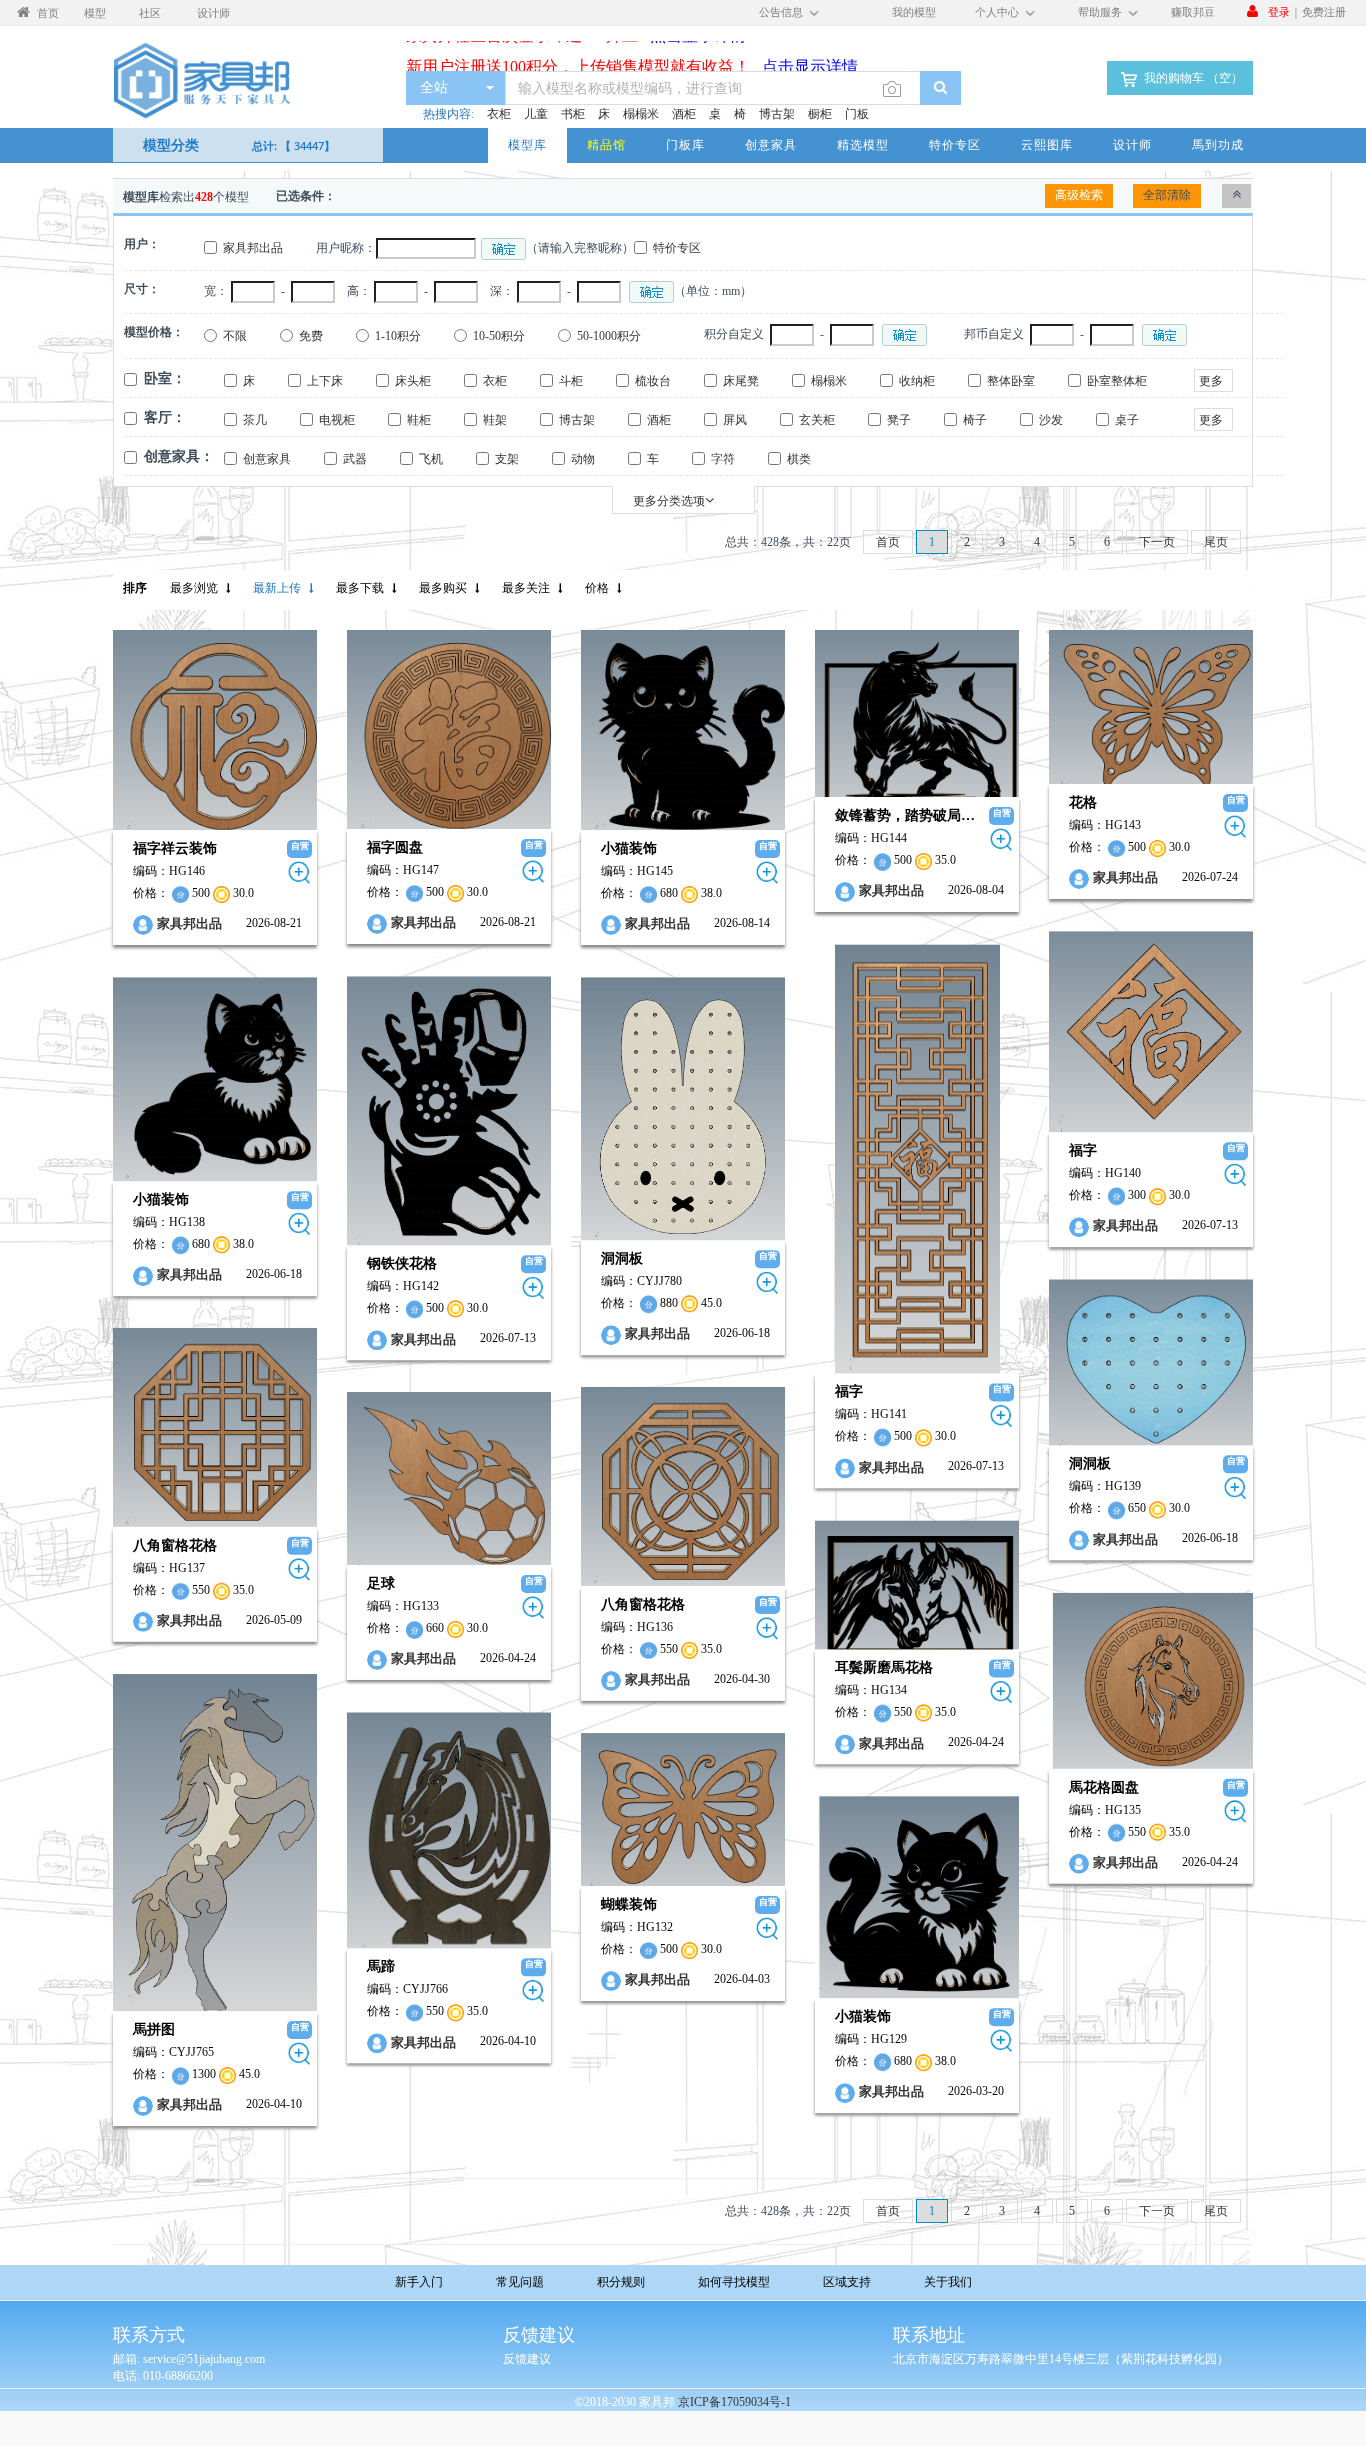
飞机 (431, 459)
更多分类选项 (669, 501)
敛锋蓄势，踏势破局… (905, 815)
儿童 (536, 114)
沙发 (1051, 420)
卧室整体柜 (1117, 381)
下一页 (1157, 542)
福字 (1083, 1150)
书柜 (573, 114)
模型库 (527, 145)
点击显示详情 (804, 48)
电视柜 (337, 420)
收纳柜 (917, 381)
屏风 (735, 420)
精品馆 (606, 145)
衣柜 (499, 114)
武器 (355, 459)
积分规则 (621, 2281)
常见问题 (520, 2281)
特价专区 (955, 145)
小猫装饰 (629, 848)
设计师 (1132, 145)
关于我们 (948, 2281)
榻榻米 (641, 114)
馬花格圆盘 (1104, 1786)
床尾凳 (741, 381)
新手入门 (419, 2281)
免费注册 (1324, 11)
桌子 (1127, 420)
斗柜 (571, 381)
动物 (583, 459)
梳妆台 (653, 381)
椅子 (975, 420)
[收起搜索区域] (1236, 196)
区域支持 (847, 2281)
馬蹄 (381, 1967)
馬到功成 (1218, 145)
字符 (723, 459)
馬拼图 (154, 2029)
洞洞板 (622, 1258)
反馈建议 (527, 2359)
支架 (507, 459)
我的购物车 (1192, 78)
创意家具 (771, 145)
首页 (888, 542)
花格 (1083, 802)
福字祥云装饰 (175, 848)
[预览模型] (299, 872)
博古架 (777, 114)
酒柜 (684, 114)
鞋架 (495, 420)
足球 (381, 1583)
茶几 (255, 420)
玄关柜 (817, 420)
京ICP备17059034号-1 (734, 2402)
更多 (1211, 381)
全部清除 (1167, 195)
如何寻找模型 (734, 2281)
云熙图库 (1047, 145)
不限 (235, 336)
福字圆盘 (395, 847)
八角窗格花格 (175, 1545)
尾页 (1216, 542)
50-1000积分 (609, 336)
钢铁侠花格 (402, 1263)
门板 (857, 114)
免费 (311, 336)
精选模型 (863, 145)
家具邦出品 (253, 248)
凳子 (899, 420)
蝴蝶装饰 (629, 1904)
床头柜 (413, 381)
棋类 (799, 459)
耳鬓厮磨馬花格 (884, 1667)
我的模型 (914, 11)
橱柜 (820, 114)
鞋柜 (419, 420)
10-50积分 (499, 336)
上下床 (325, 381)
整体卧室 (1011, 381)
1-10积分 (398, 336)
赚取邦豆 (1193, 11)
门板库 (685, 145)
